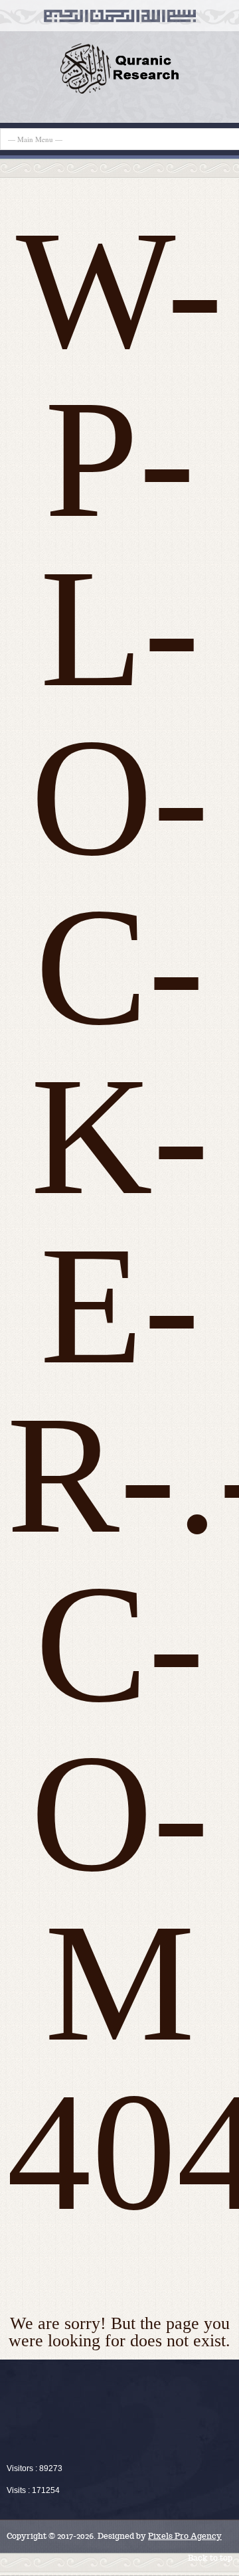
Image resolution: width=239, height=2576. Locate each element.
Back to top (210, 2558)
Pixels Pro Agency (185, 2536)
